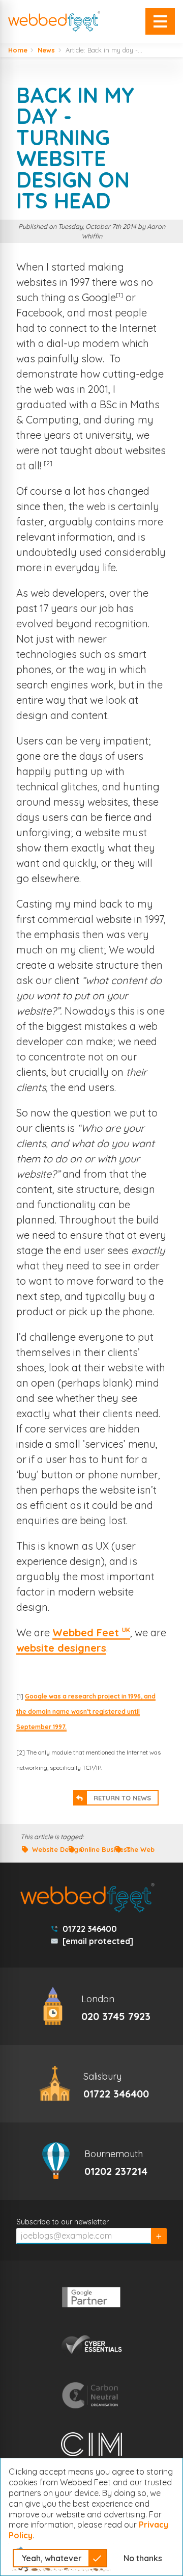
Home (18, 50)
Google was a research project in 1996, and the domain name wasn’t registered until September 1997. (86, 1711)
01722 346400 (90, 1929)
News (46, 50)
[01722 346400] (91, 2084)
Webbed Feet (91, 1632)
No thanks (143, 2558)
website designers (61, 1648)
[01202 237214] (91, 2161)
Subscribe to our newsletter (63, 2222)
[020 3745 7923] (91, 2006)
